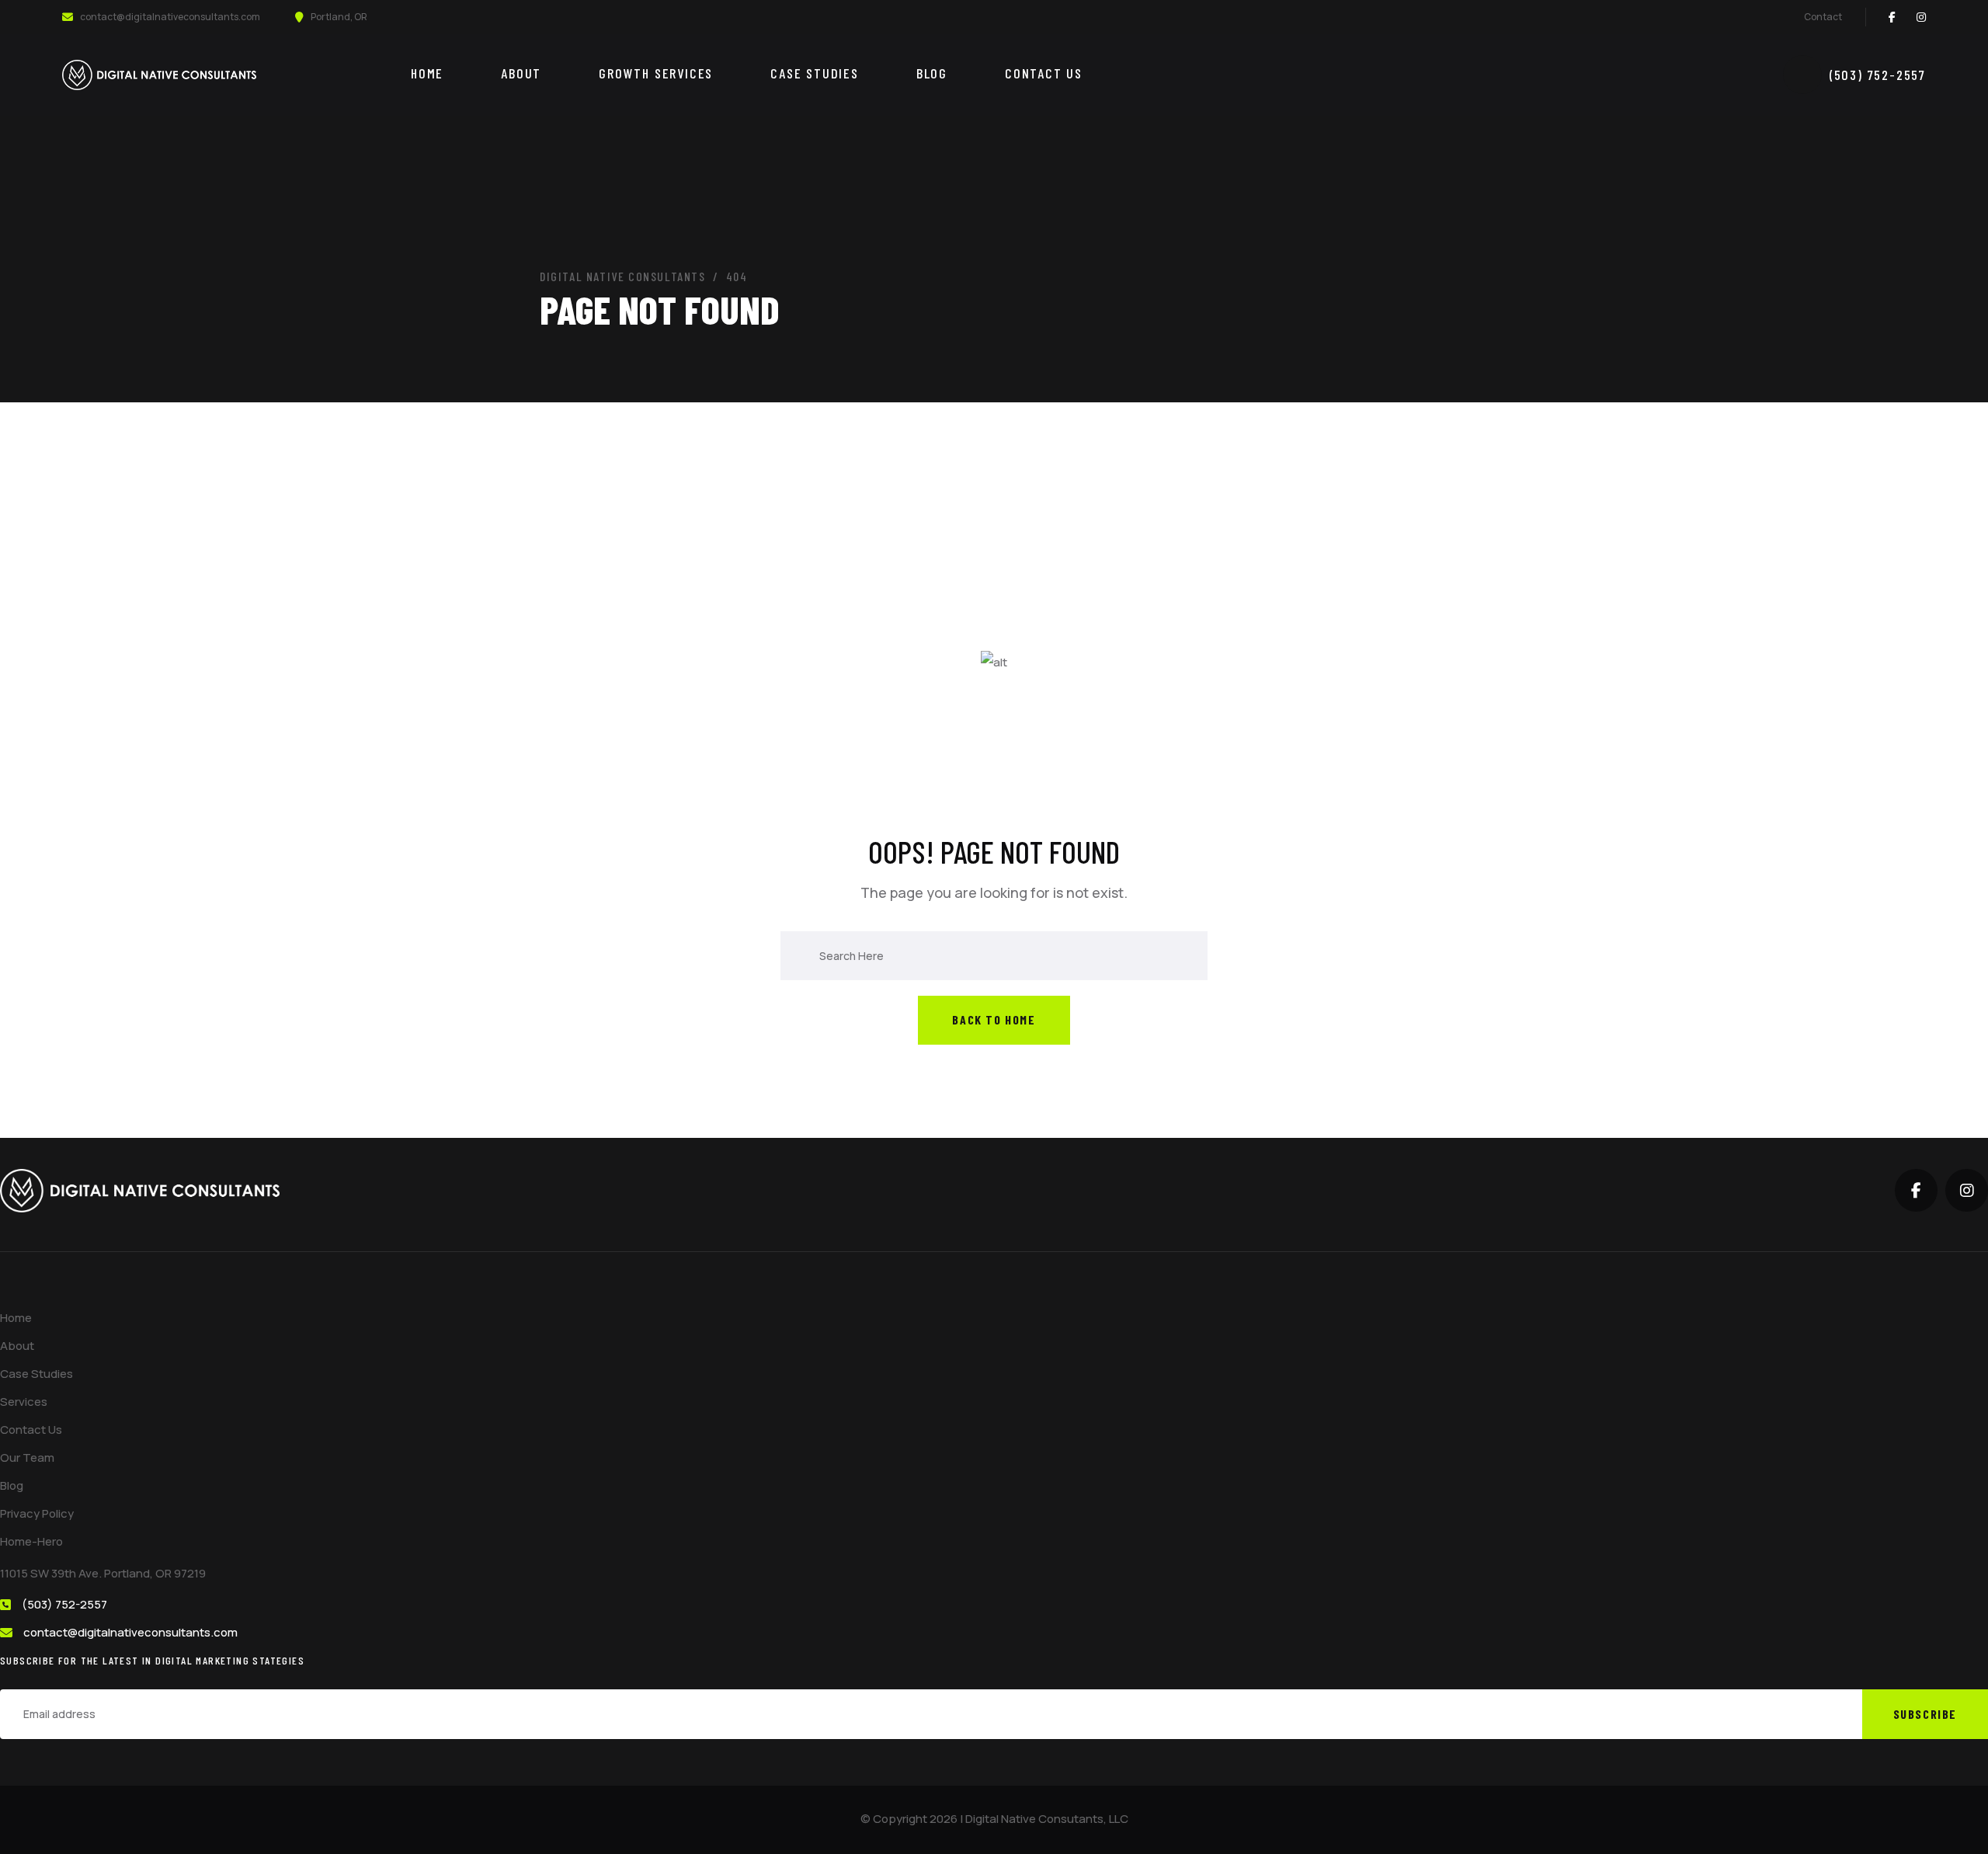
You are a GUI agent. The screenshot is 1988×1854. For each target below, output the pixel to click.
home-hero (31, 1541)
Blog (932, 73)
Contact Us (1044, 73)
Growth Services (656, 73)
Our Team (27, 1457)
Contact (1823, 17)
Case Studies (815, 73)
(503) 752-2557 (1878, 75)
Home (427, 73)
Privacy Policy (37, 1513)
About (521, 73)
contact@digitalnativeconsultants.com (170, 17)
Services (24, 1402)
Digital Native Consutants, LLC (1047, 1819)
